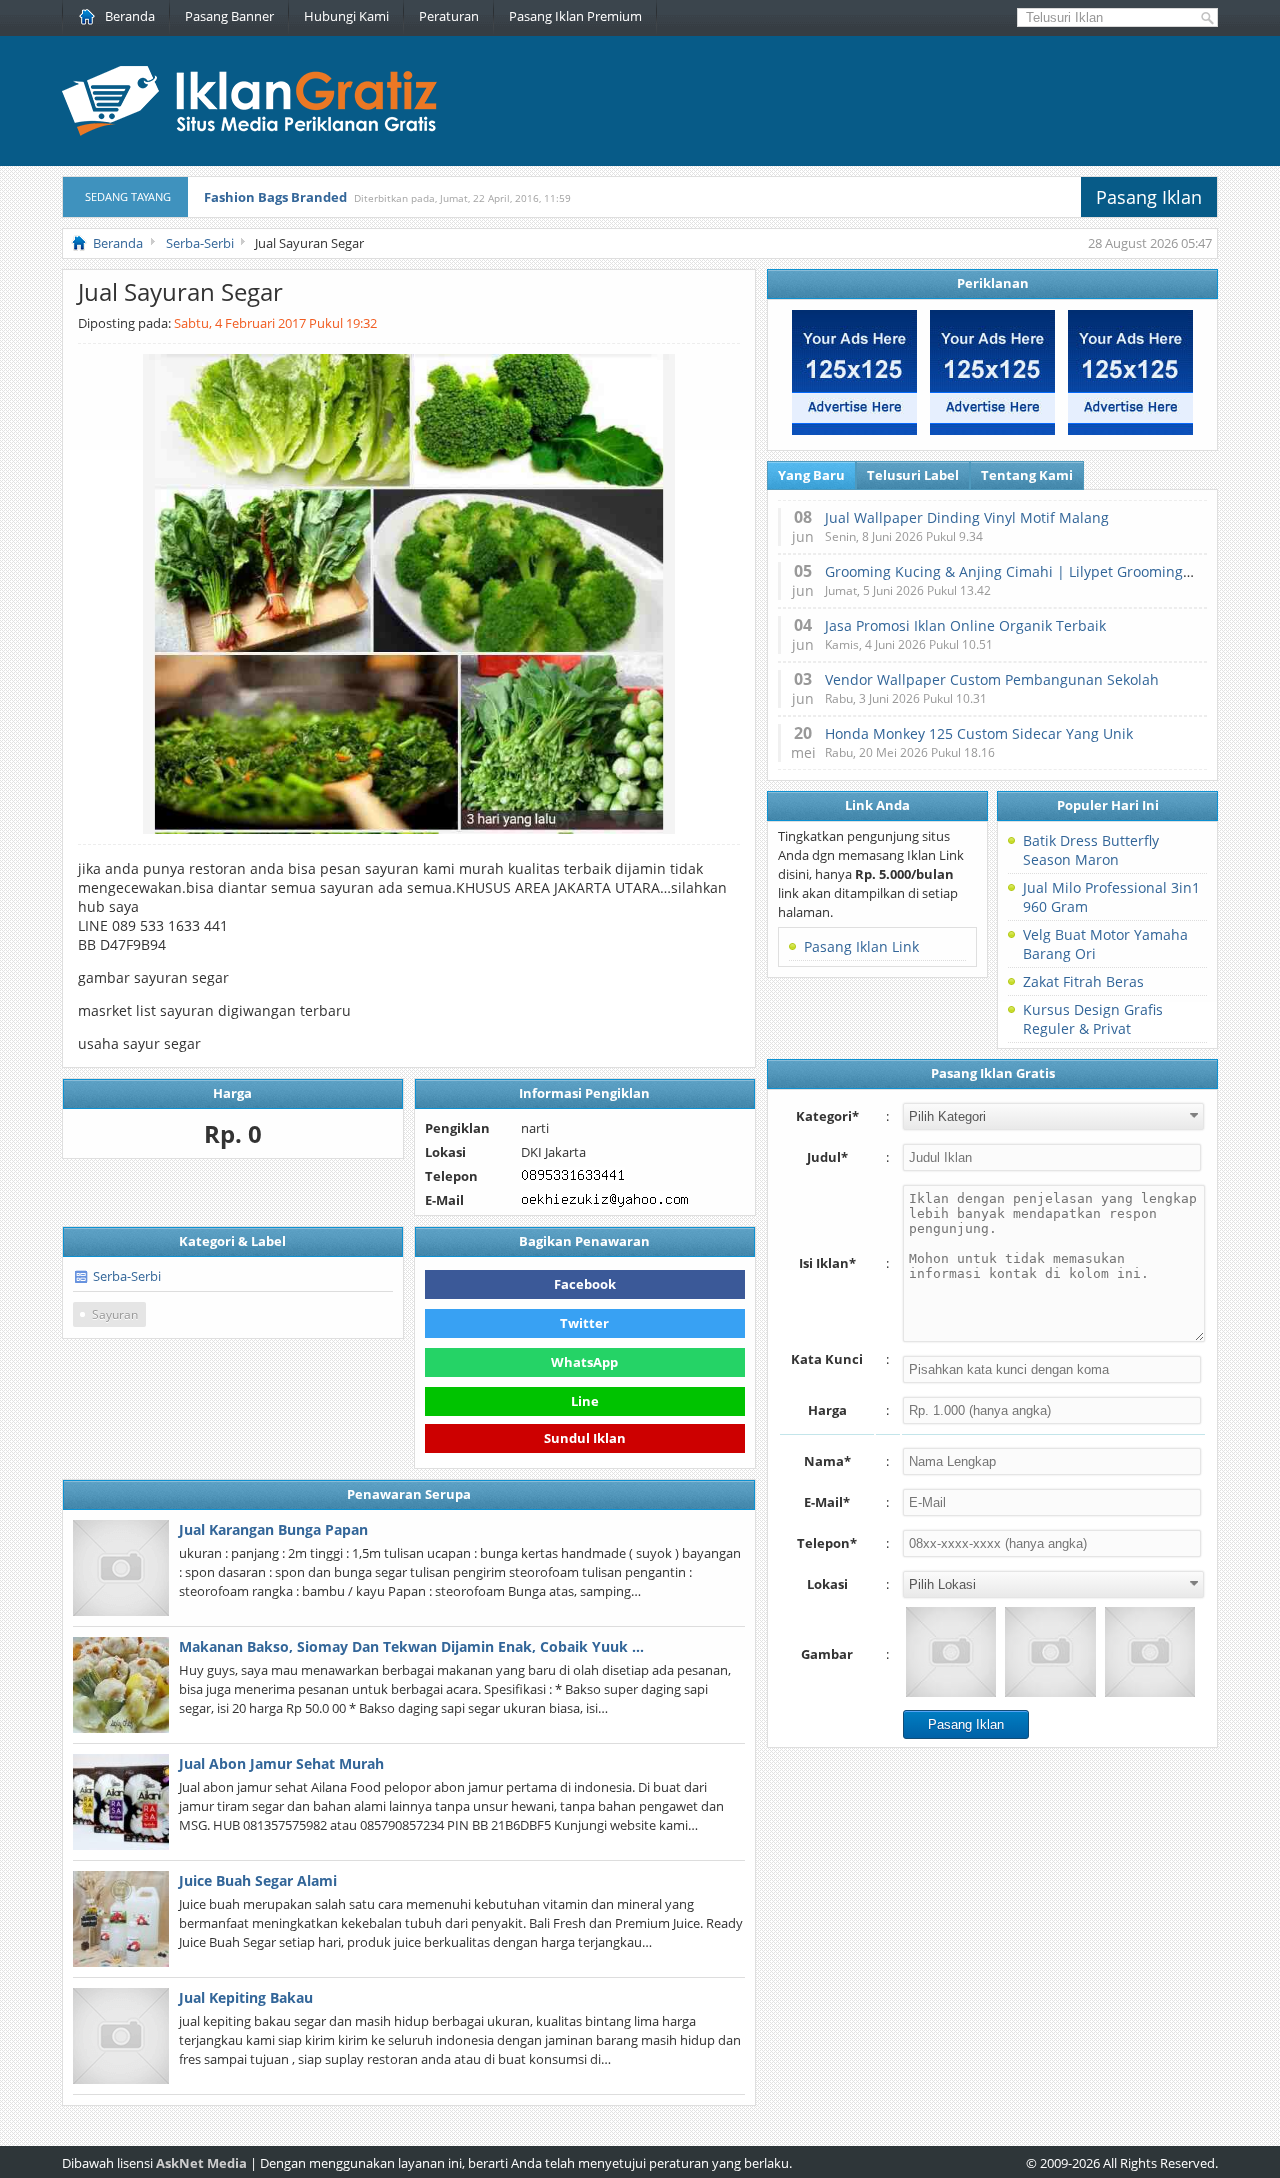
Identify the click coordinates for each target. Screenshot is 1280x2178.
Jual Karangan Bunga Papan (273, 1529)
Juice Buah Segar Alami (258, 1880)
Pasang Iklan (1149, 197)
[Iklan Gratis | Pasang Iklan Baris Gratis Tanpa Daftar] (249, 131)
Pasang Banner (229, 16)
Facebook (585, 1284)
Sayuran (115, 1314)
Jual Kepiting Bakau (246, 1997)
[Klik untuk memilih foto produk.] (951, 1652)
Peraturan (449, 16)
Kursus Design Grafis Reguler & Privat (1093, 1019)
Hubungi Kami (346, 16)
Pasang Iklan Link (861, 946)
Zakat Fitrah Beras (1083, 981)
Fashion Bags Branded (275, 197)
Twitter (584, 1323)
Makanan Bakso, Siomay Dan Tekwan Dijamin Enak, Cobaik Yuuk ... (411, 1646)
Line (585, 1401)
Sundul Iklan (585, 1438)
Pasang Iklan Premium (575, 16)
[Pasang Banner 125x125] (854, 430)
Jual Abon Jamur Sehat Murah (281, 1763)
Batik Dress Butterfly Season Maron (1091, 850)
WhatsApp (584, 1362)
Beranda (130, 16)
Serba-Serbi (127, 1276)
